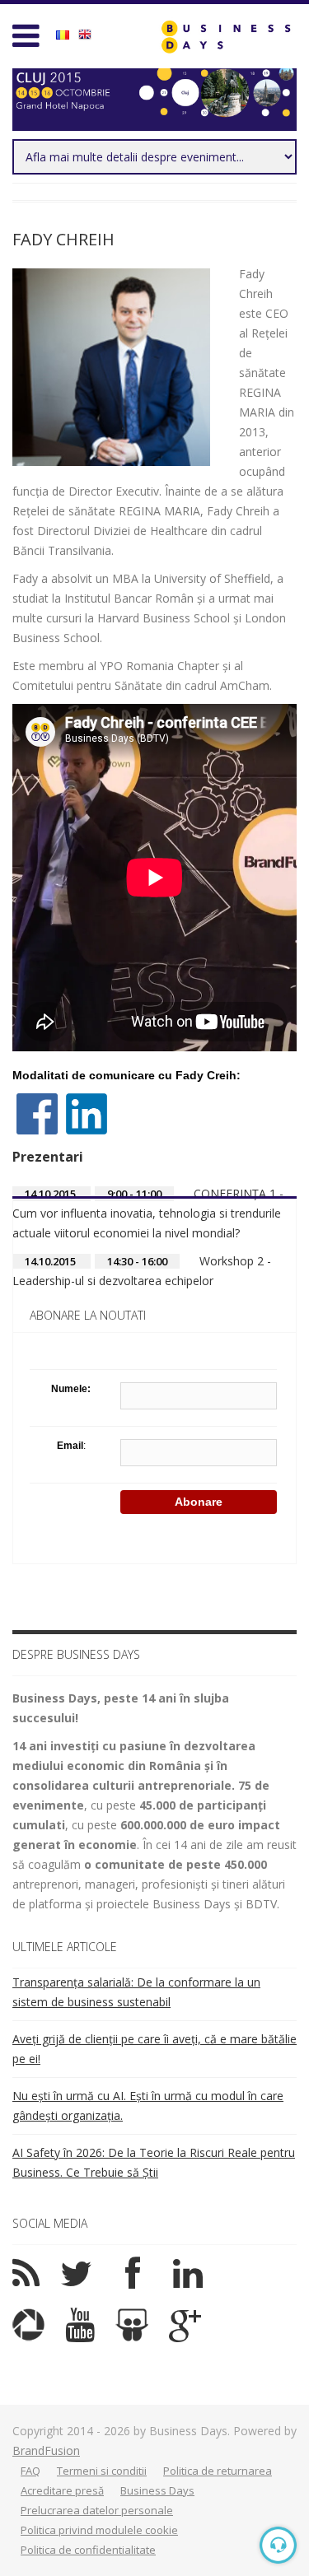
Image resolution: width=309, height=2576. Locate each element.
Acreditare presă (62, 2490)
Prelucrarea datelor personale (97, 2510)
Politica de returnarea (218, 2471)
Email (70, 1446)
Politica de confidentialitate (88, 2550)
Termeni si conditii (102, 2471)
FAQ (30, 2471)
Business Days (157, 2490)
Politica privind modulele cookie (99, 2530)
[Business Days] (226, 37)
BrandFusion (46, 2450)
